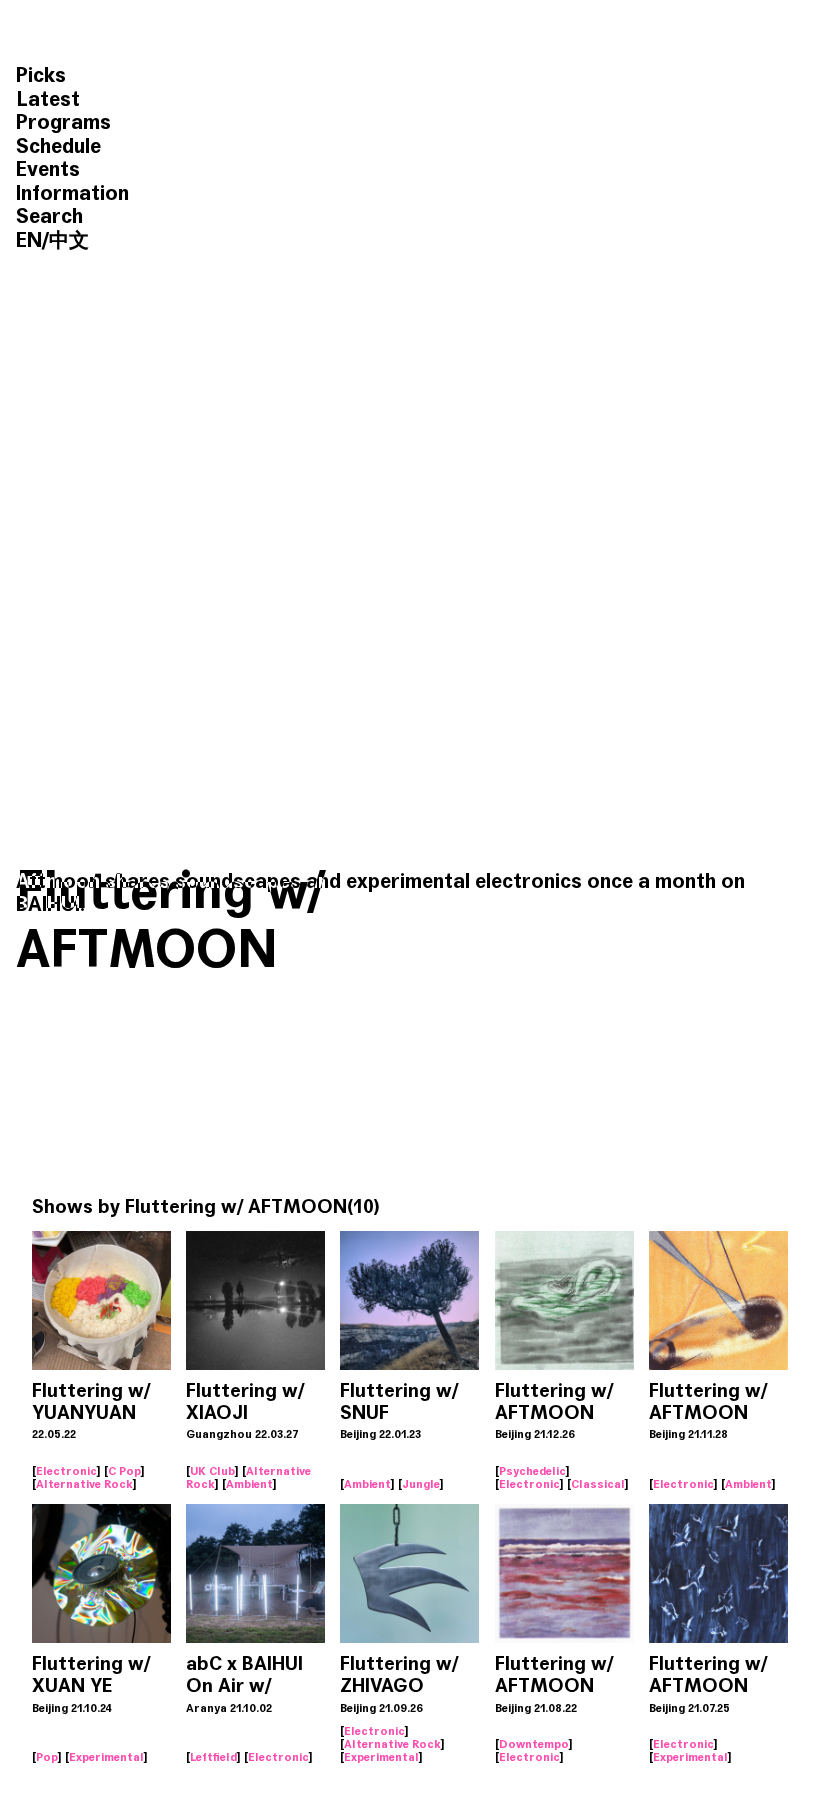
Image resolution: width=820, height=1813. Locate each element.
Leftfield (213, 1757)
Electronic (66, 1471)
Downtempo (534, 1744)
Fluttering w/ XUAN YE (91, 1674)
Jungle (421, 1484)
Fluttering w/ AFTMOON (554, 1401)
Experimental (106, 1757)
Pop (47, 1757)
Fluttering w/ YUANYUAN (91, 1401)
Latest (48, 99)
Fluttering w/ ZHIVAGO (399, 1674)
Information (72, 193)
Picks (41, 75)
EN (29, 240)
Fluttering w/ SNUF (399, 1401)
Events (48, 169)
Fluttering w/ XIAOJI (245, 1401)
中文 (69, 240)
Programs (63, 122)
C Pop (124, 1471)
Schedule (58, 146)
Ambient (249, 1484)
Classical (598, 1484)
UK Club (212, 1471)
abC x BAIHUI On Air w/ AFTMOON (244, 1685)
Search (49, 216)
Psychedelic (532, 1471)
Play (101, 1287)
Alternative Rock (84, 1484)
